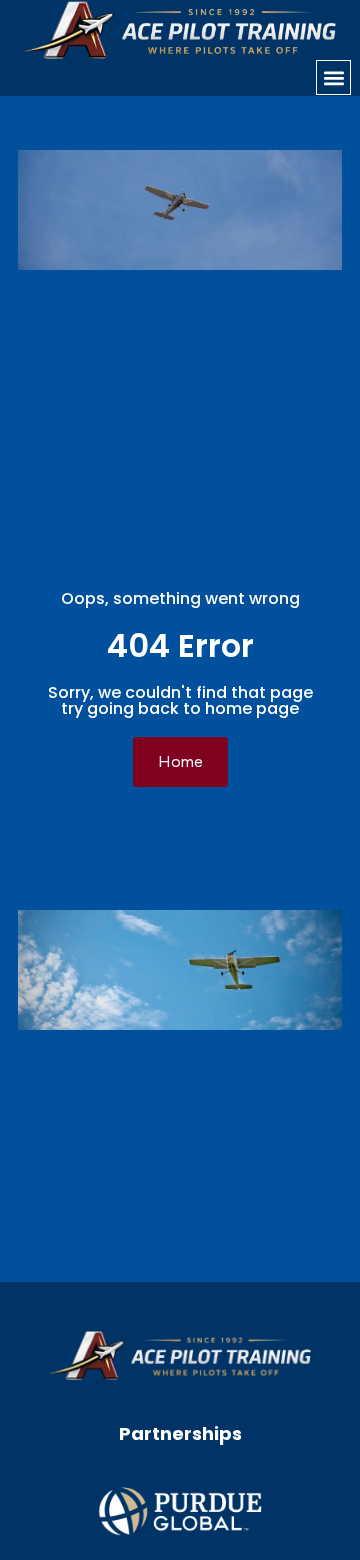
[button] (333, 77)
